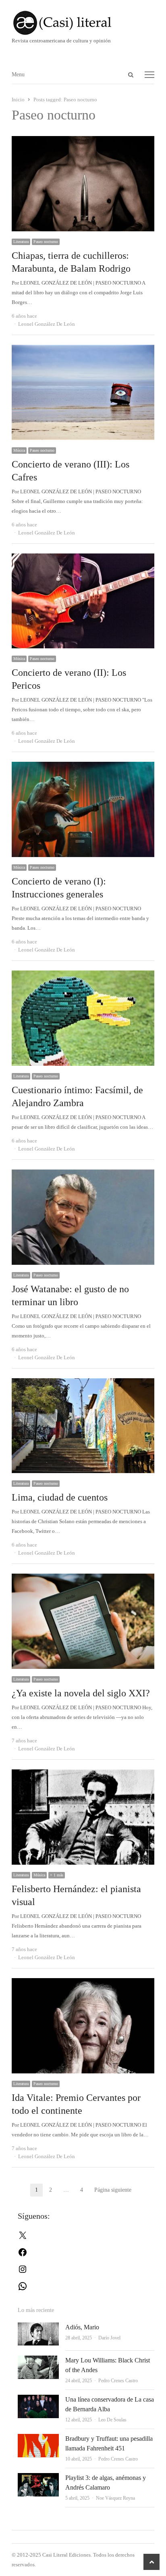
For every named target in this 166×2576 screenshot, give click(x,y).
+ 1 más (57, 1875)
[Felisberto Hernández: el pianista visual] (83, 1774)
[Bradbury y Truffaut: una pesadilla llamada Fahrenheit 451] (38, 2439)
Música (19, 450)
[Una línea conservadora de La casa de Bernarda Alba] (38, 2399)
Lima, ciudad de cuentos (60, 1497)
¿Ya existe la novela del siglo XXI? (81, 1693)
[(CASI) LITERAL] (83, 23)
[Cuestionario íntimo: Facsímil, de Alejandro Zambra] (83, 975)
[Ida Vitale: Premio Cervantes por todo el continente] (83, 1983)
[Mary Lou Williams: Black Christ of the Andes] (38, 2360)
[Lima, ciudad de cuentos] (83, 1383)
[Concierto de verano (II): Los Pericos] (83, 558)
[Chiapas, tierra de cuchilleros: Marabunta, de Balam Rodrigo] (83, 141)
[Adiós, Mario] (38, 2327)
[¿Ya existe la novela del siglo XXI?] (83, 1578)
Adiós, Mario (82, 2327)
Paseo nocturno (46, 242)
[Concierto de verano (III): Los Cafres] (83, 349)
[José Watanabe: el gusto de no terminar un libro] (83, 1174)
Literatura (21, 242)
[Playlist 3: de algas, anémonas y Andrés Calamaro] (38, 2478)
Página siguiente (113, 2190)
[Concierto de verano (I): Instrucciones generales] (83, 766)
